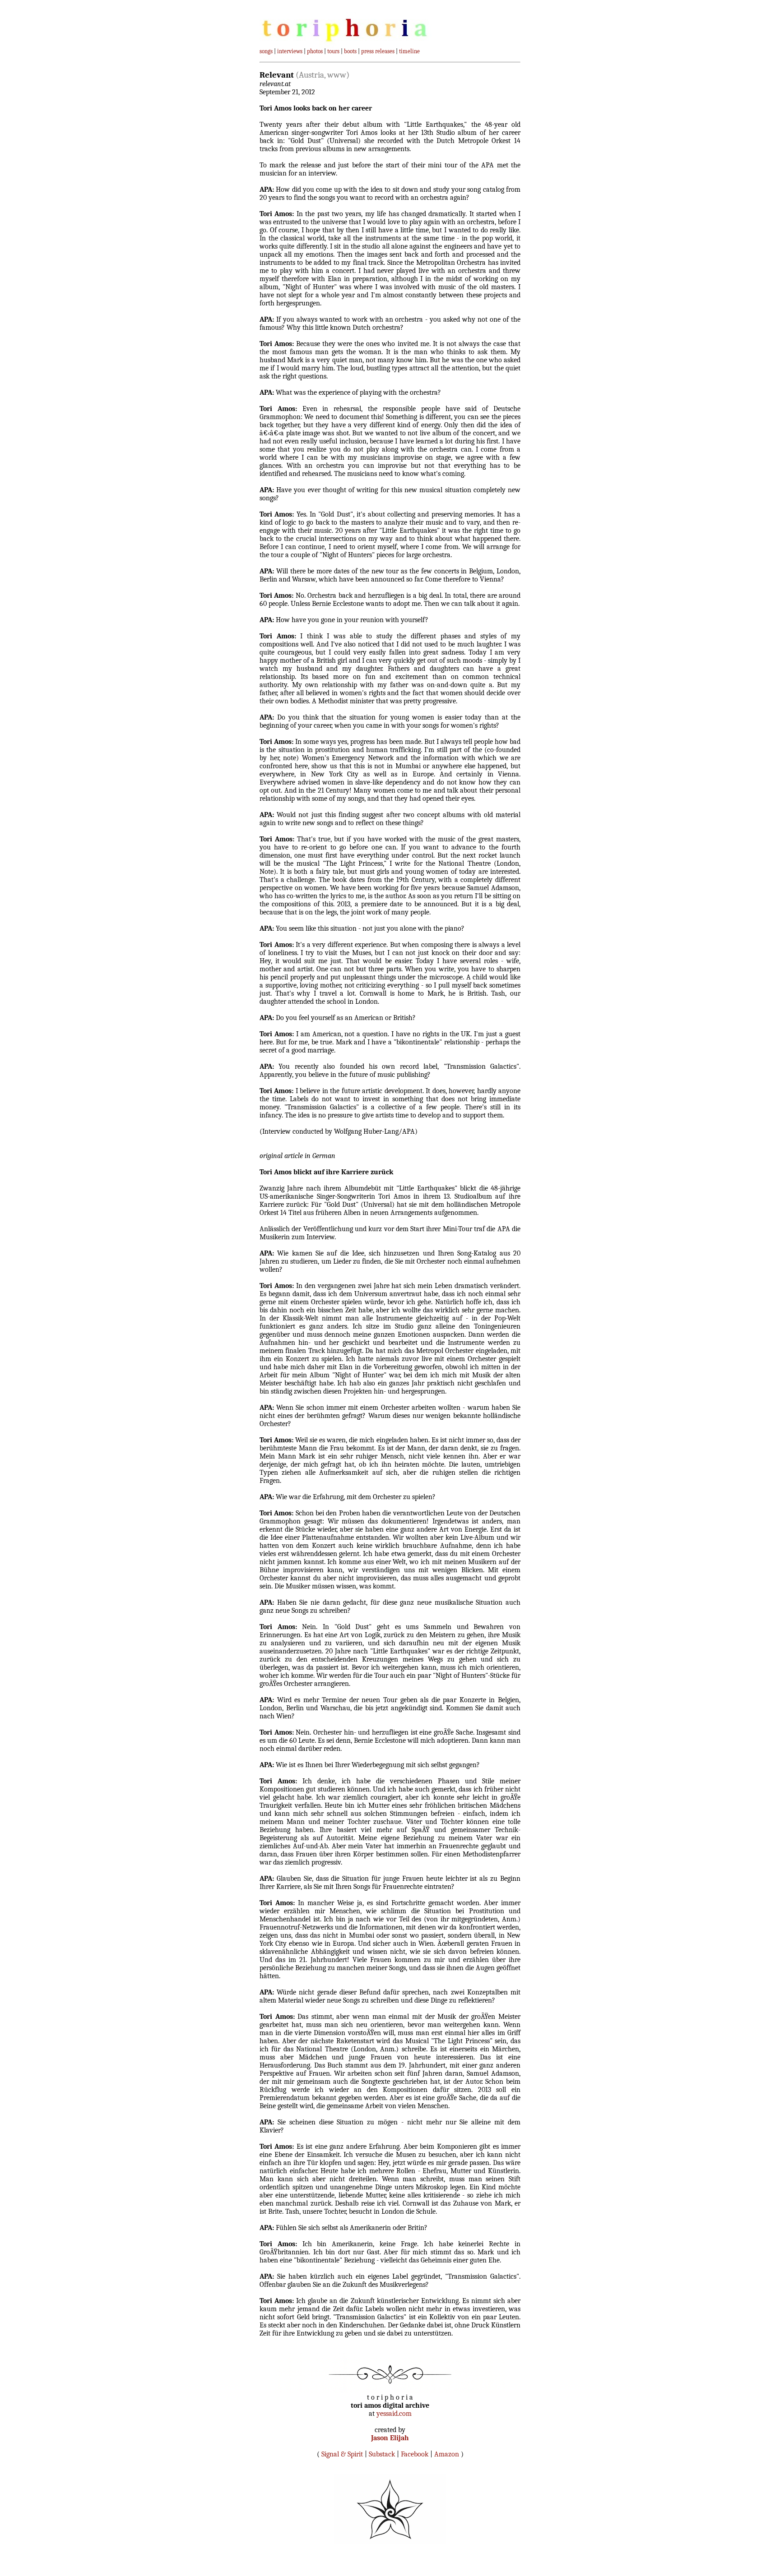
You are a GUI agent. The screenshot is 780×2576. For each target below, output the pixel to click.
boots (350, 51)
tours (333, 51)
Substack (382, 2454)
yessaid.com (394, 2414)
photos (315, 51)
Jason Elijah (390, 2438)
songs (266, 51)
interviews (290, 51)
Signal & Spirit (342, 2454)
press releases (378, 51)
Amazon (447, 2454)
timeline (409, 51)
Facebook (415, 2454)
